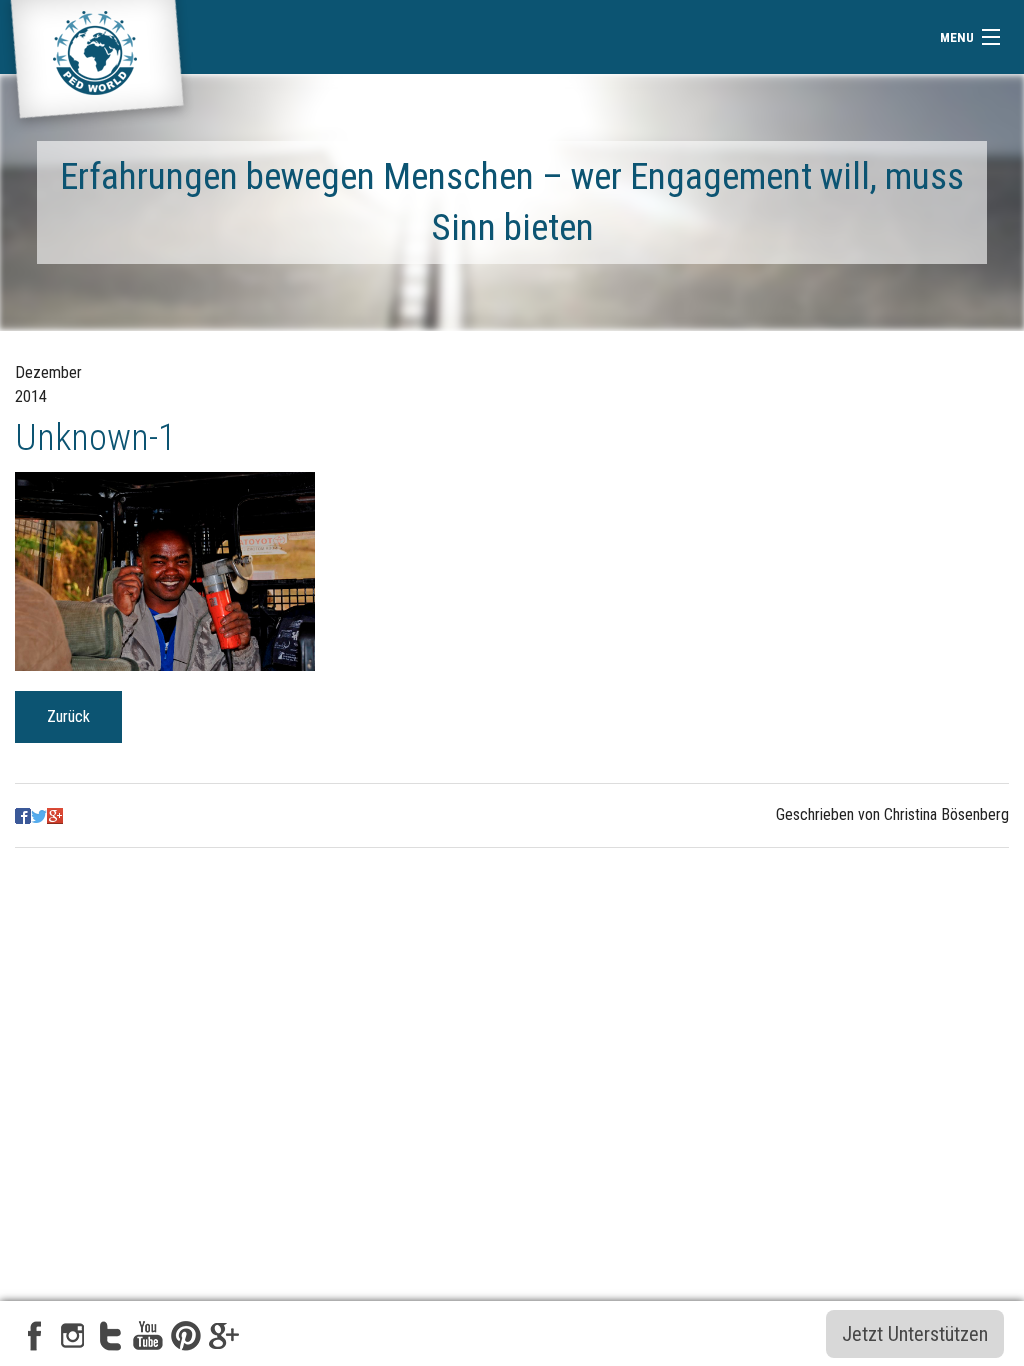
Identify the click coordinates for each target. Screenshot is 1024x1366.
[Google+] (55, 814)
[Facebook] (23, 814)
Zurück (68, 716)
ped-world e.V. (97, 67)
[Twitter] (39, 814)
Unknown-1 (95, 437)
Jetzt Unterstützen (915, 1334)
